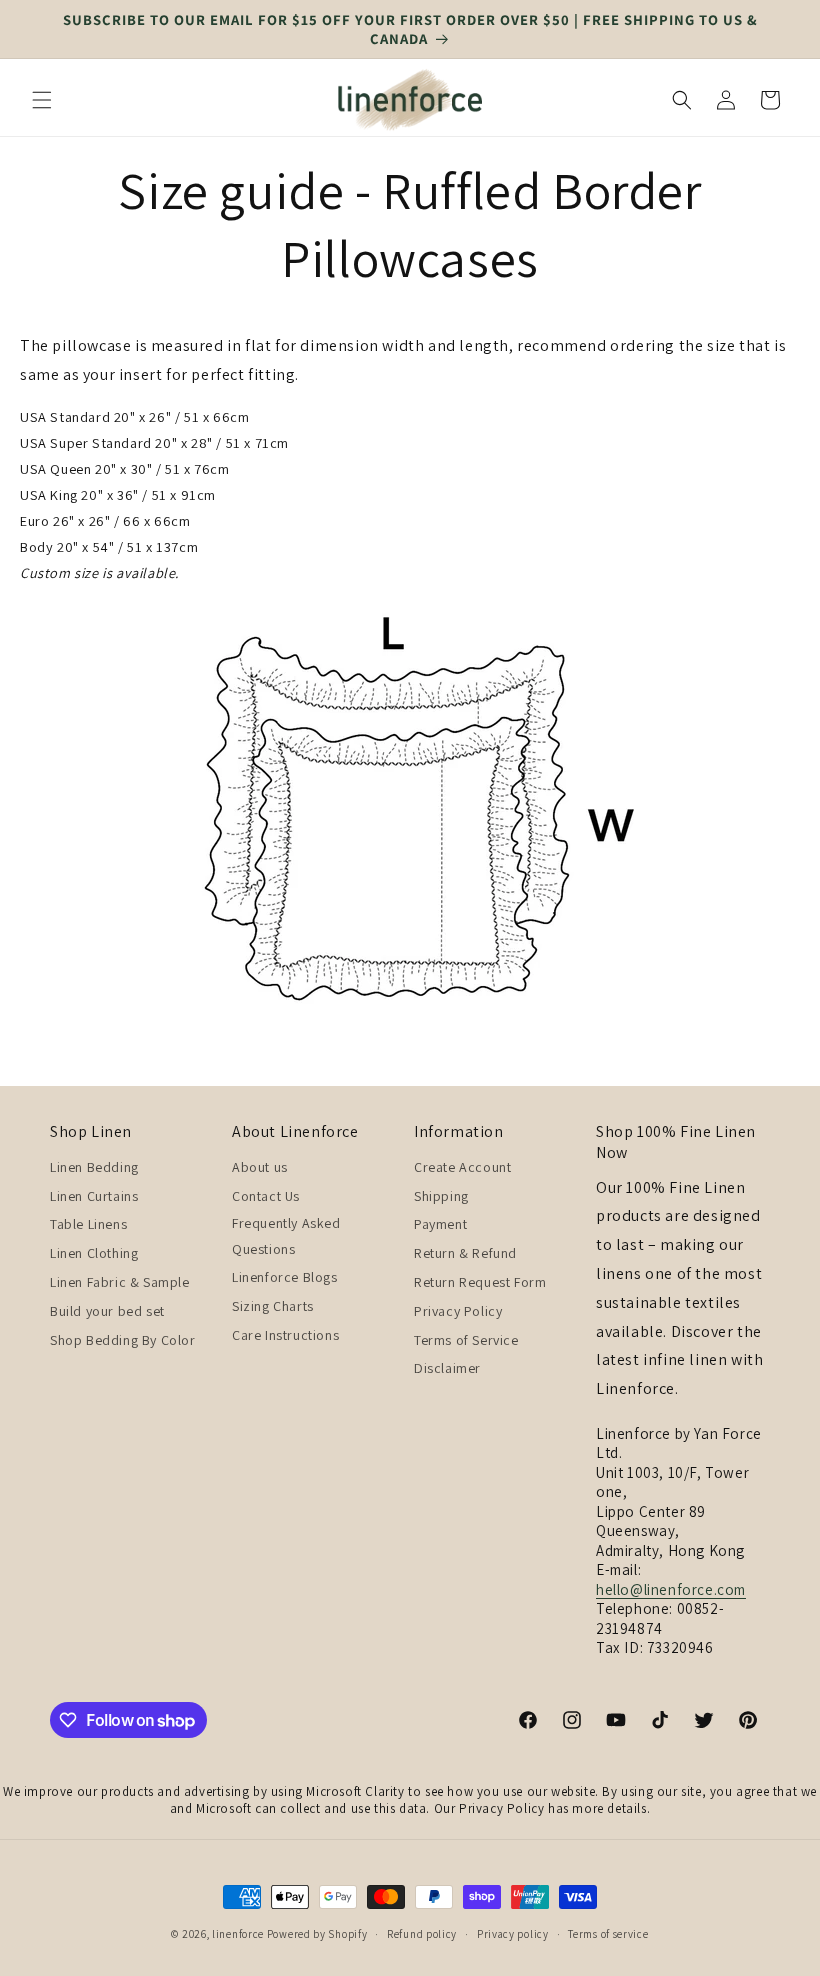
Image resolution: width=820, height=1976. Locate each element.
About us (260, 1167)
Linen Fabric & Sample (120, 1282)
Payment (440, 1224)
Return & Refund (465, 1253)
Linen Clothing (94, 1253)
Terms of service (608, 1934)
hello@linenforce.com (671, 1589)
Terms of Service (466, 1340)
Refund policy (422, 1934)
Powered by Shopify (317, 1934)
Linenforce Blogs (285, 1277)
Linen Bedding (94, 1167)
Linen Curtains (94, 1196)
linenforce (238, 1934)
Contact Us (266, 1196)
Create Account (462, 1167)
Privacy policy (513, 1934)
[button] (42, 100)
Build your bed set (107, 1311)
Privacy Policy (458, 1311)
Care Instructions (285, 1335)
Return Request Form (480, 1282)
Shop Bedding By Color (123, 1340)
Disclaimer (447, 1368)
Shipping (441, 1196)
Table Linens (88, 1224)
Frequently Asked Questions (286, 1235)
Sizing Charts (273, 1306)
